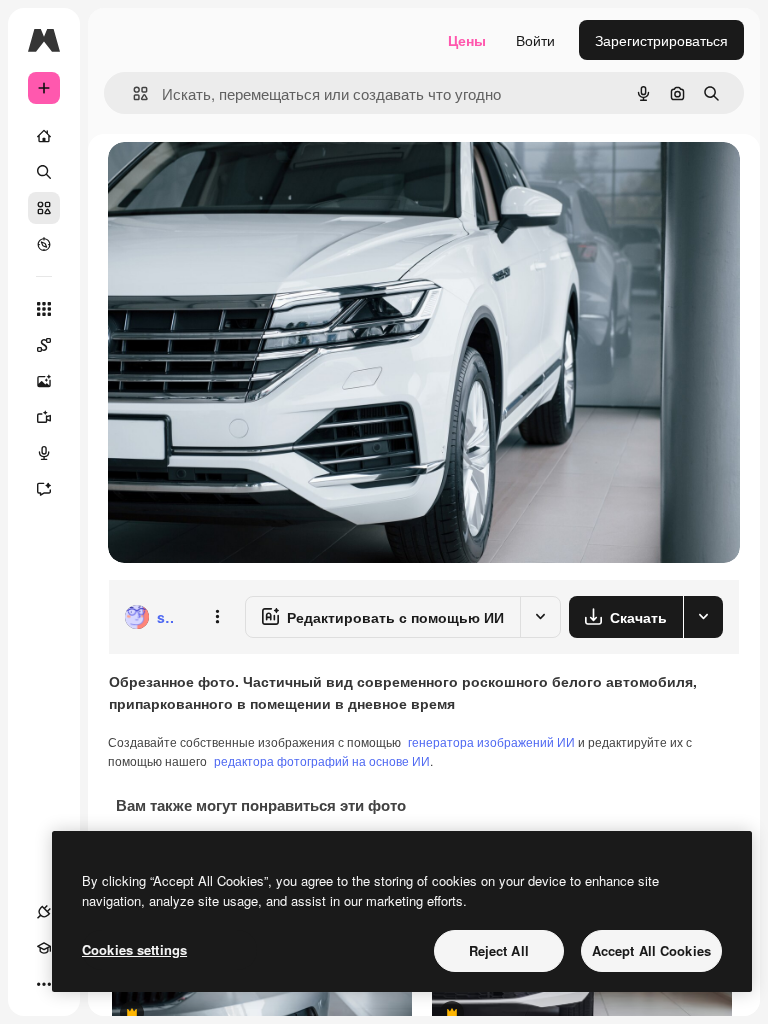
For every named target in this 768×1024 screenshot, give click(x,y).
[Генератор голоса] (44, 453)
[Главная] (44, 136)
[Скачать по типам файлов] (703, 617)
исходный (242, 179)
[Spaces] (44, 345)
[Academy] (44, 948)
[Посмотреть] (44, 244)
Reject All (499, 950)
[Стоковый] (44, 208)
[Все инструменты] (44, 309)
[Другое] (44, 984)
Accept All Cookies (651, 950)
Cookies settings (134, 949)
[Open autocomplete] (132, 93)
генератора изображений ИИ (491, 741)
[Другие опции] (217, 617)
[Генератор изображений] (44, 381)
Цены (467, 40)
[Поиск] (44, 172)
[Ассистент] (44, 489)
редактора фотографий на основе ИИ (322, 760)
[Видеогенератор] (44, 417)
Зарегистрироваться (661, 40)
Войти (535, 40)
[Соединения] (44, 912)
